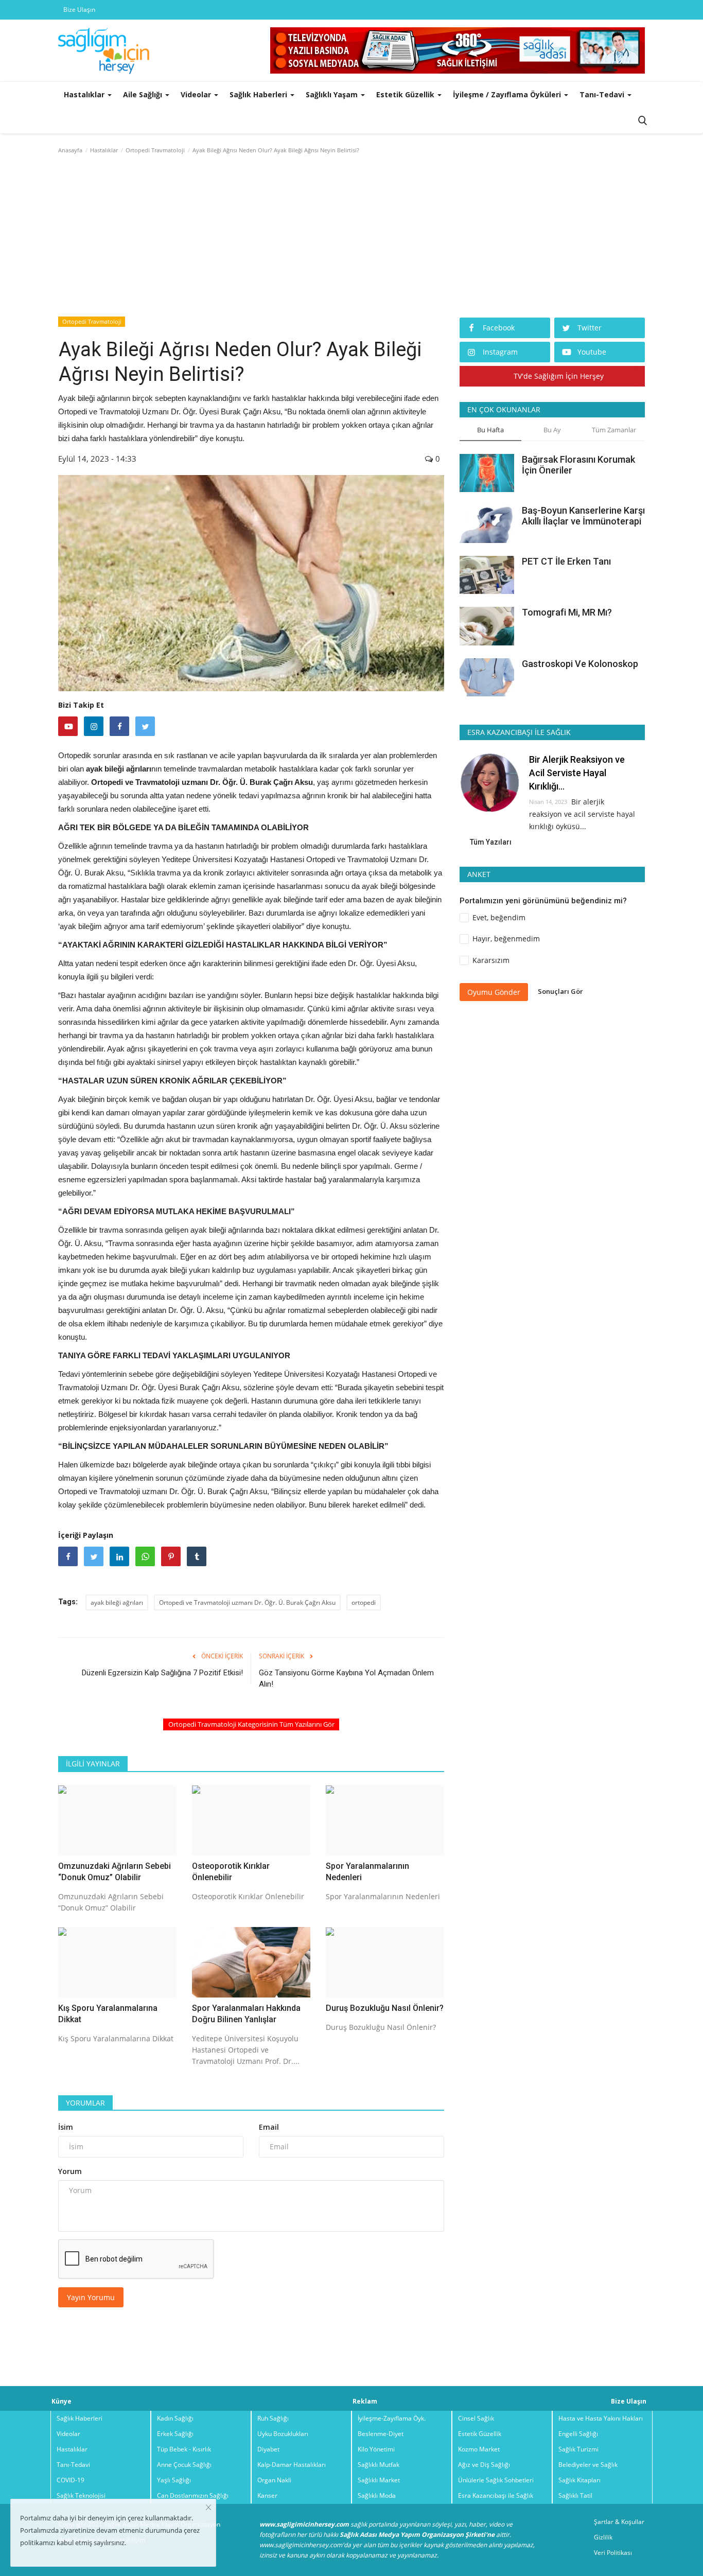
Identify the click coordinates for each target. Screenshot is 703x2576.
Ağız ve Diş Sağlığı (484, 2465)
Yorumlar (85, 2103)
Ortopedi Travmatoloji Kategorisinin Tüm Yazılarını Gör (251, 1724)
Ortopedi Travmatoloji (155, 150)
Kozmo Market (479, 2449)
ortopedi (364, 1602)
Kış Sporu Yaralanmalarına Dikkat (108, 2014)
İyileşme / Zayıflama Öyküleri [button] (508, 94)
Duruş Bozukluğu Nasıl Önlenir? (385, 2008)
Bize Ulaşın (79, 10)
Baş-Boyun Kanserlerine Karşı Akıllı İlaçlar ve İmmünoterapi (583, 516)
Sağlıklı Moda (377, 2495)
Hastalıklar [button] (85, 94)
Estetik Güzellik (480, 2434)
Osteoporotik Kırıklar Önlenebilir (231, 1872)
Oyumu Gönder (494, 992)
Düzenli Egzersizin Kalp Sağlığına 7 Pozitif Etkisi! (162, 1673)
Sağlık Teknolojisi (81, 2495)
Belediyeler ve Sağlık (588, 2465)
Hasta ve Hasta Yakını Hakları (601, 2418)
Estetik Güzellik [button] (406, 94)
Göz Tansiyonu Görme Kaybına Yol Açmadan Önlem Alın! (346, 1678)
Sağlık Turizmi (578, 2449)
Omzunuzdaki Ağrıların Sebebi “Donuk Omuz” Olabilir (115, 1872)
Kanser (267, 2495)
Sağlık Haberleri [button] (259, 94)
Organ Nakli (274, 2480)
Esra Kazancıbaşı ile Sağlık (496, 2495)
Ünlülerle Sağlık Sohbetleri (496, 2480)
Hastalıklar (104, 150)
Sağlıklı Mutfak (379, 2465)
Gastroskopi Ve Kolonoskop (580, 663)
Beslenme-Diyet (381, 2434)
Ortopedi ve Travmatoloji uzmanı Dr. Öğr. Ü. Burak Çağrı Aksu (247, 1602)
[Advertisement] (351, 238)
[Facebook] (119, 726)
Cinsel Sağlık (476, 2418)
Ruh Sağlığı (273, 2418)
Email (269, 2127)
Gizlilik (603, 2537)
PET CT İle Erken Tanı (566, 561)
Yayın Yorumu (91, 2297)
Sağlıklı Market (379, 2480)
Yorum (70, 2171)
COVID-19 (71, 2480)
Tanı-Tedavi (73, 2465)
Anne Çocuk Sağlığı (184, 2465)
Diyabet (268, 2449)
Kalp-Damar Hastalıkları (292, 2465)
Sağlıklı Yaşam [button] (333, 94)
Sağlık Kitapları (579, 2480)
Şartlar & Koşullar (619, 2522)
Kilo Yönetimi (376, 2449)
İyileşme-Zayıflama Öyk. (392, 2418)
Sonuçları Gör (560, 991)
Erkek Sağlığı (175, 2434)
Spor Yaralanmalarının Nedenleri (367, 1872)
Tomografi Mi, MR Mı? (567, 612)
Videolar (68, 2434)
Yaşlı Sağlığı (174, 2480)
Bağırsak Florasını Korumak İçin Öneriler (578, 465)
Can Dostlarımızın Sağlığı (193, 2495)
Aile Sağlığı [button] (144, 94)
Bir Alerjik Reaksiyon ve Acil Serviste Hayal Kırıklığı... (577, 773)
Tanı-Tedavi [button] (603, 94)
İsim (66, 2127)
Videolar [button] (197, 94)
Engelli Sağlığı (578, 2434)
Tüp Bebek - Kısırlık (184, 2449)
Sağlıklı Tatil (575, 2495)
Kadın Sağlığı (175, 2418)
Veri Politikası (613, 2553)
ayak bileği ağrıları (117, 1602)
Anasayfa (70, 150)
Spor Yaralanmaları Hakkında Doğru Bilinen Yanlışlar (246, 2014)
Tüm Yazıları (491, 842)
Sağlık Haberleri (80, 2418)
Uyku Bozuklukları (283, 2434)
